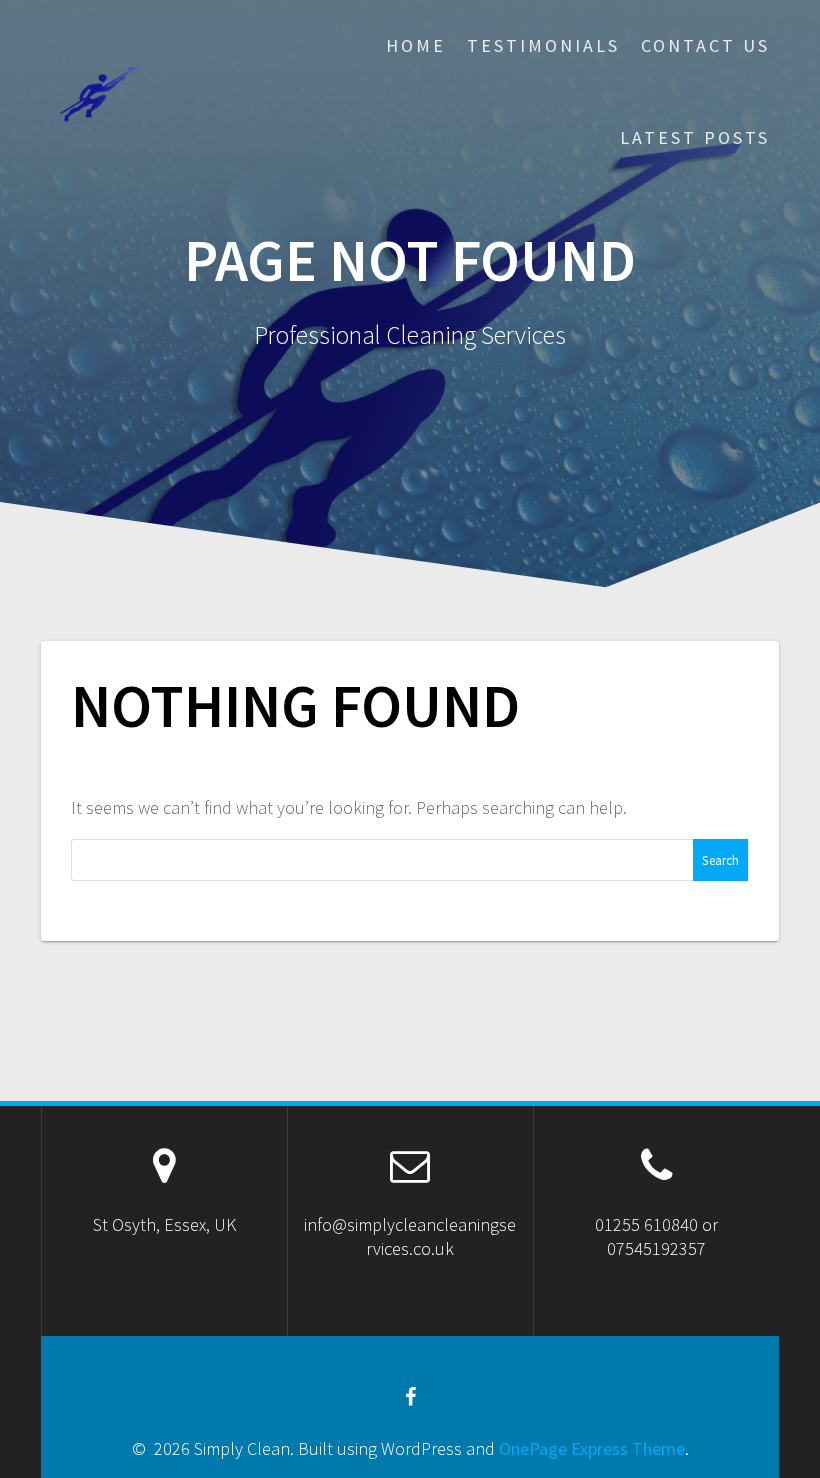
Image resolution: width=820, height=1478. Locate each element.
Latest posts (695, 137)
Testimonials (543, 45)
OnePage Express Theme (592, 1448)
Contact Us (705, 45)
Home (416, 45)
